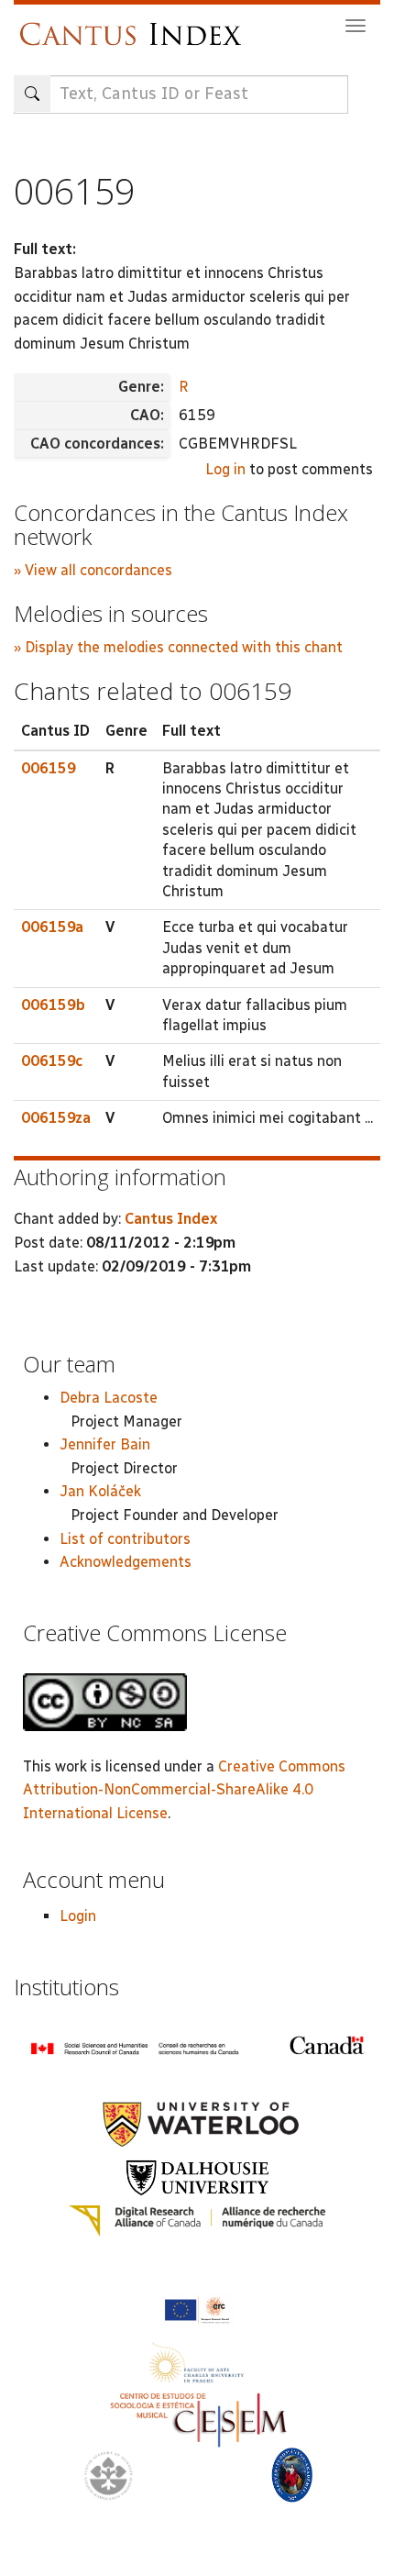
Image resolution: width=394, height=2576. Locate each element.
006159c (52, 1061)
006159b (53, 1005)
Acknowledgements (126, 1562)
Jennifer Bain (105, 1444)
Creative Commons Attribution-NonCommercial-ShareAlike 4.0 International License (184, 1790)
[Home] (135, 25)
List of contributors (125, 1539)
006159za (56, 1118)
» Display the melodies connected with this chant (178, 647)
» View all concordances (93, 570)
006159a (52, 927)
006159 (49, 768)
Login (78, 1916)
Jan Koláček (100, 1491)
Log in (225, 469)
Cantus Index (171, 1219)
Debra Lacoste (109, 1398)
